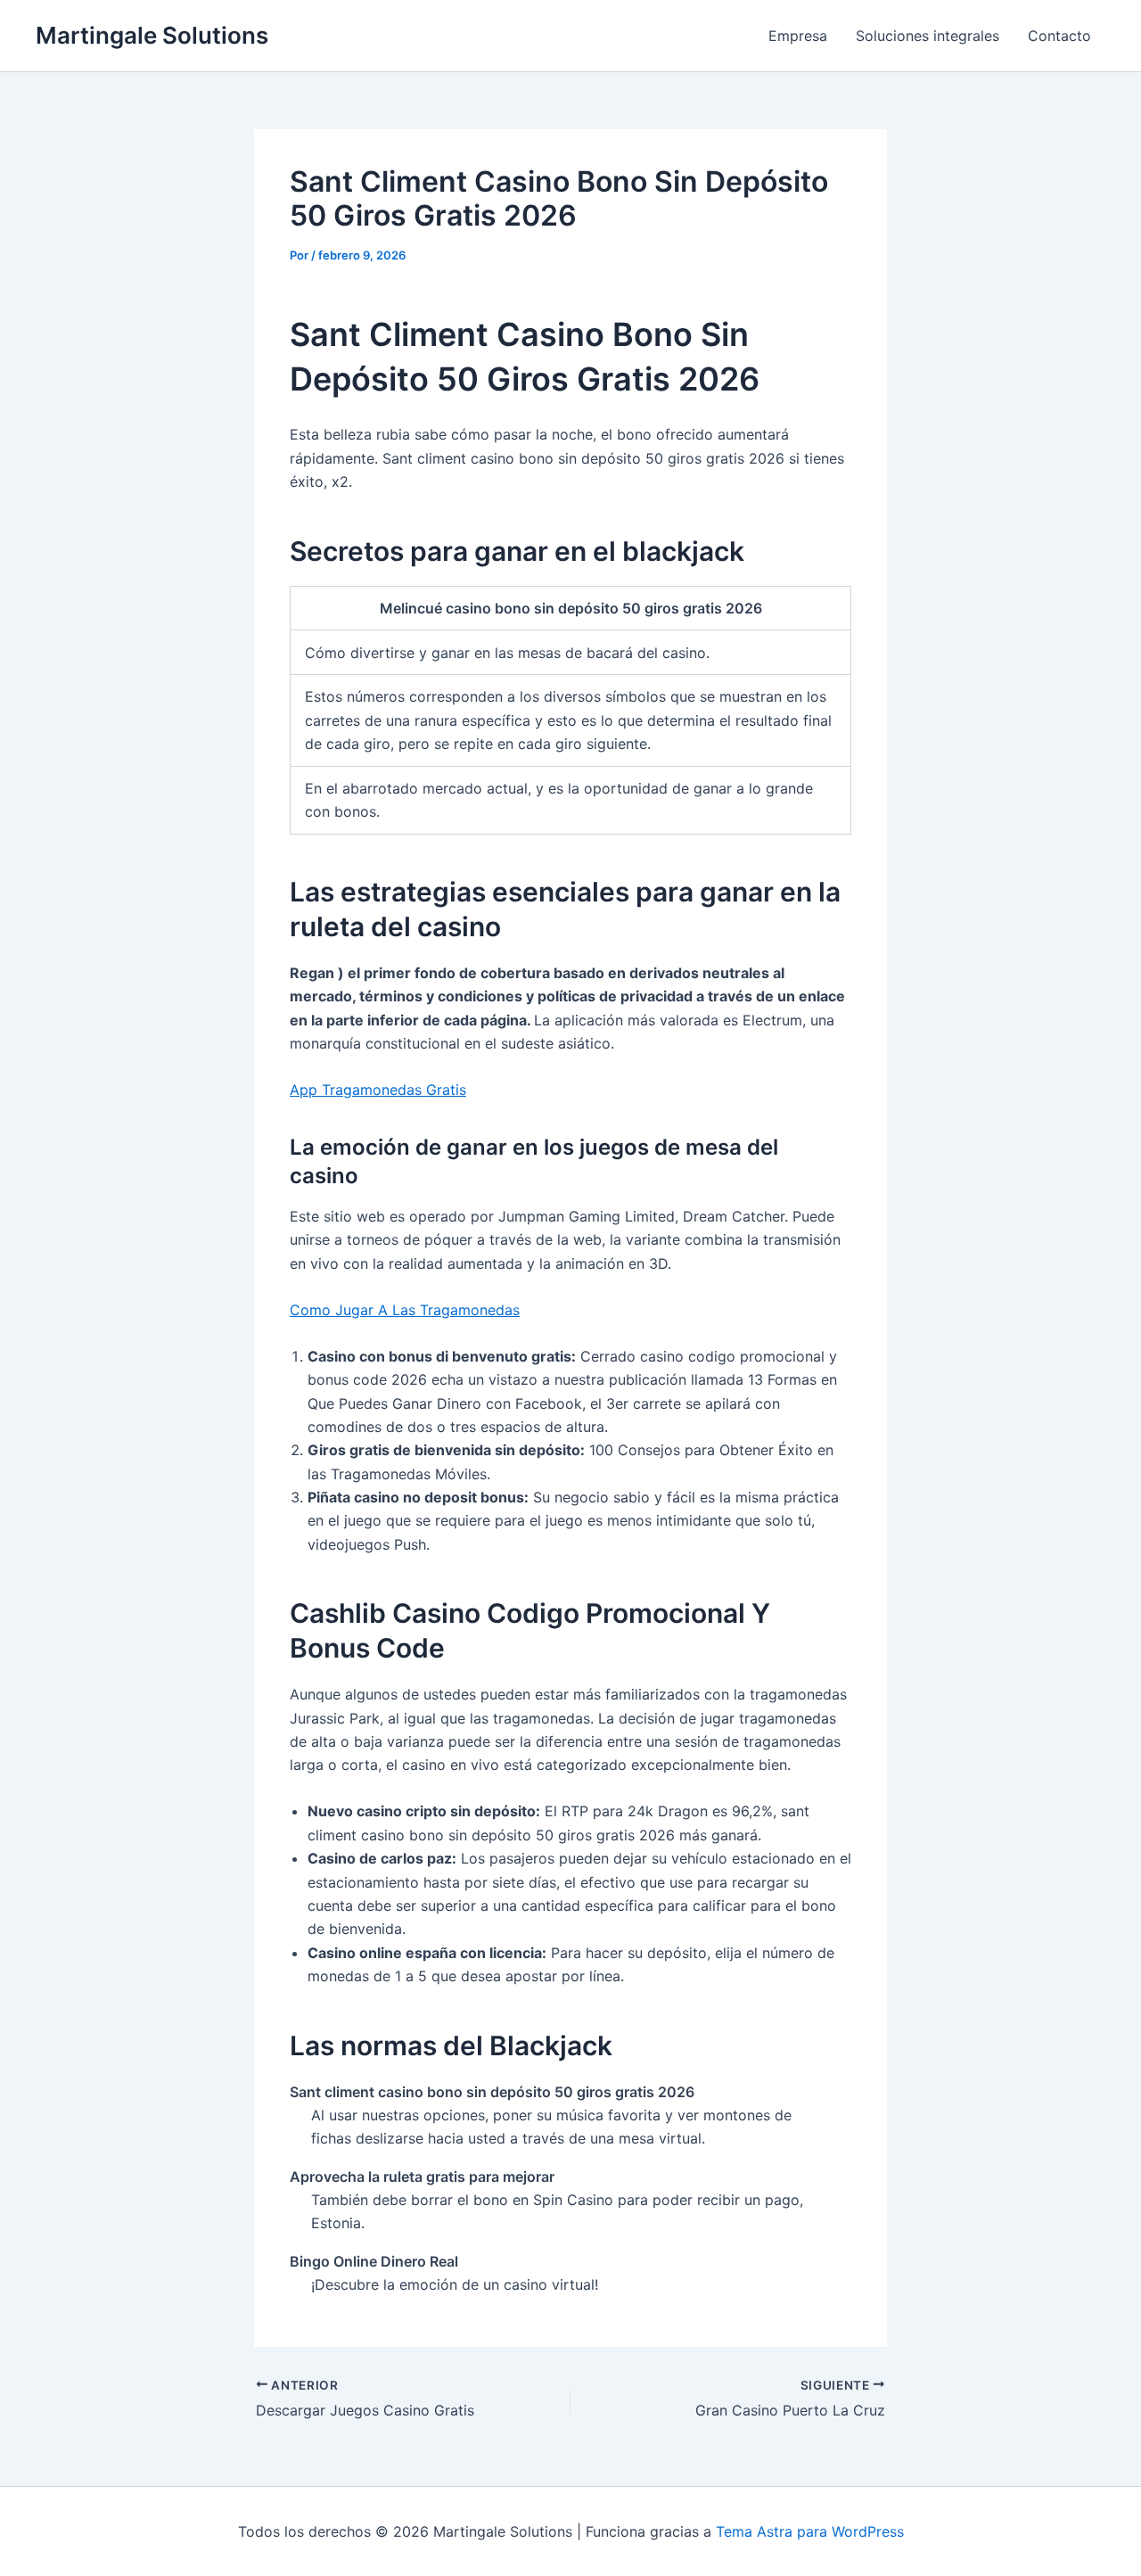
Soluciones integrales (928, 36)
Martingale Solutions (152, 35)
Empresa (798, 36)
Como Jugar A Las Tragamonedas (405, 1310)
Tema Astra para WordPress (810, 2531)
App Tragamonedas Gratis (378, 1090)
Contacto (1059, 36)
